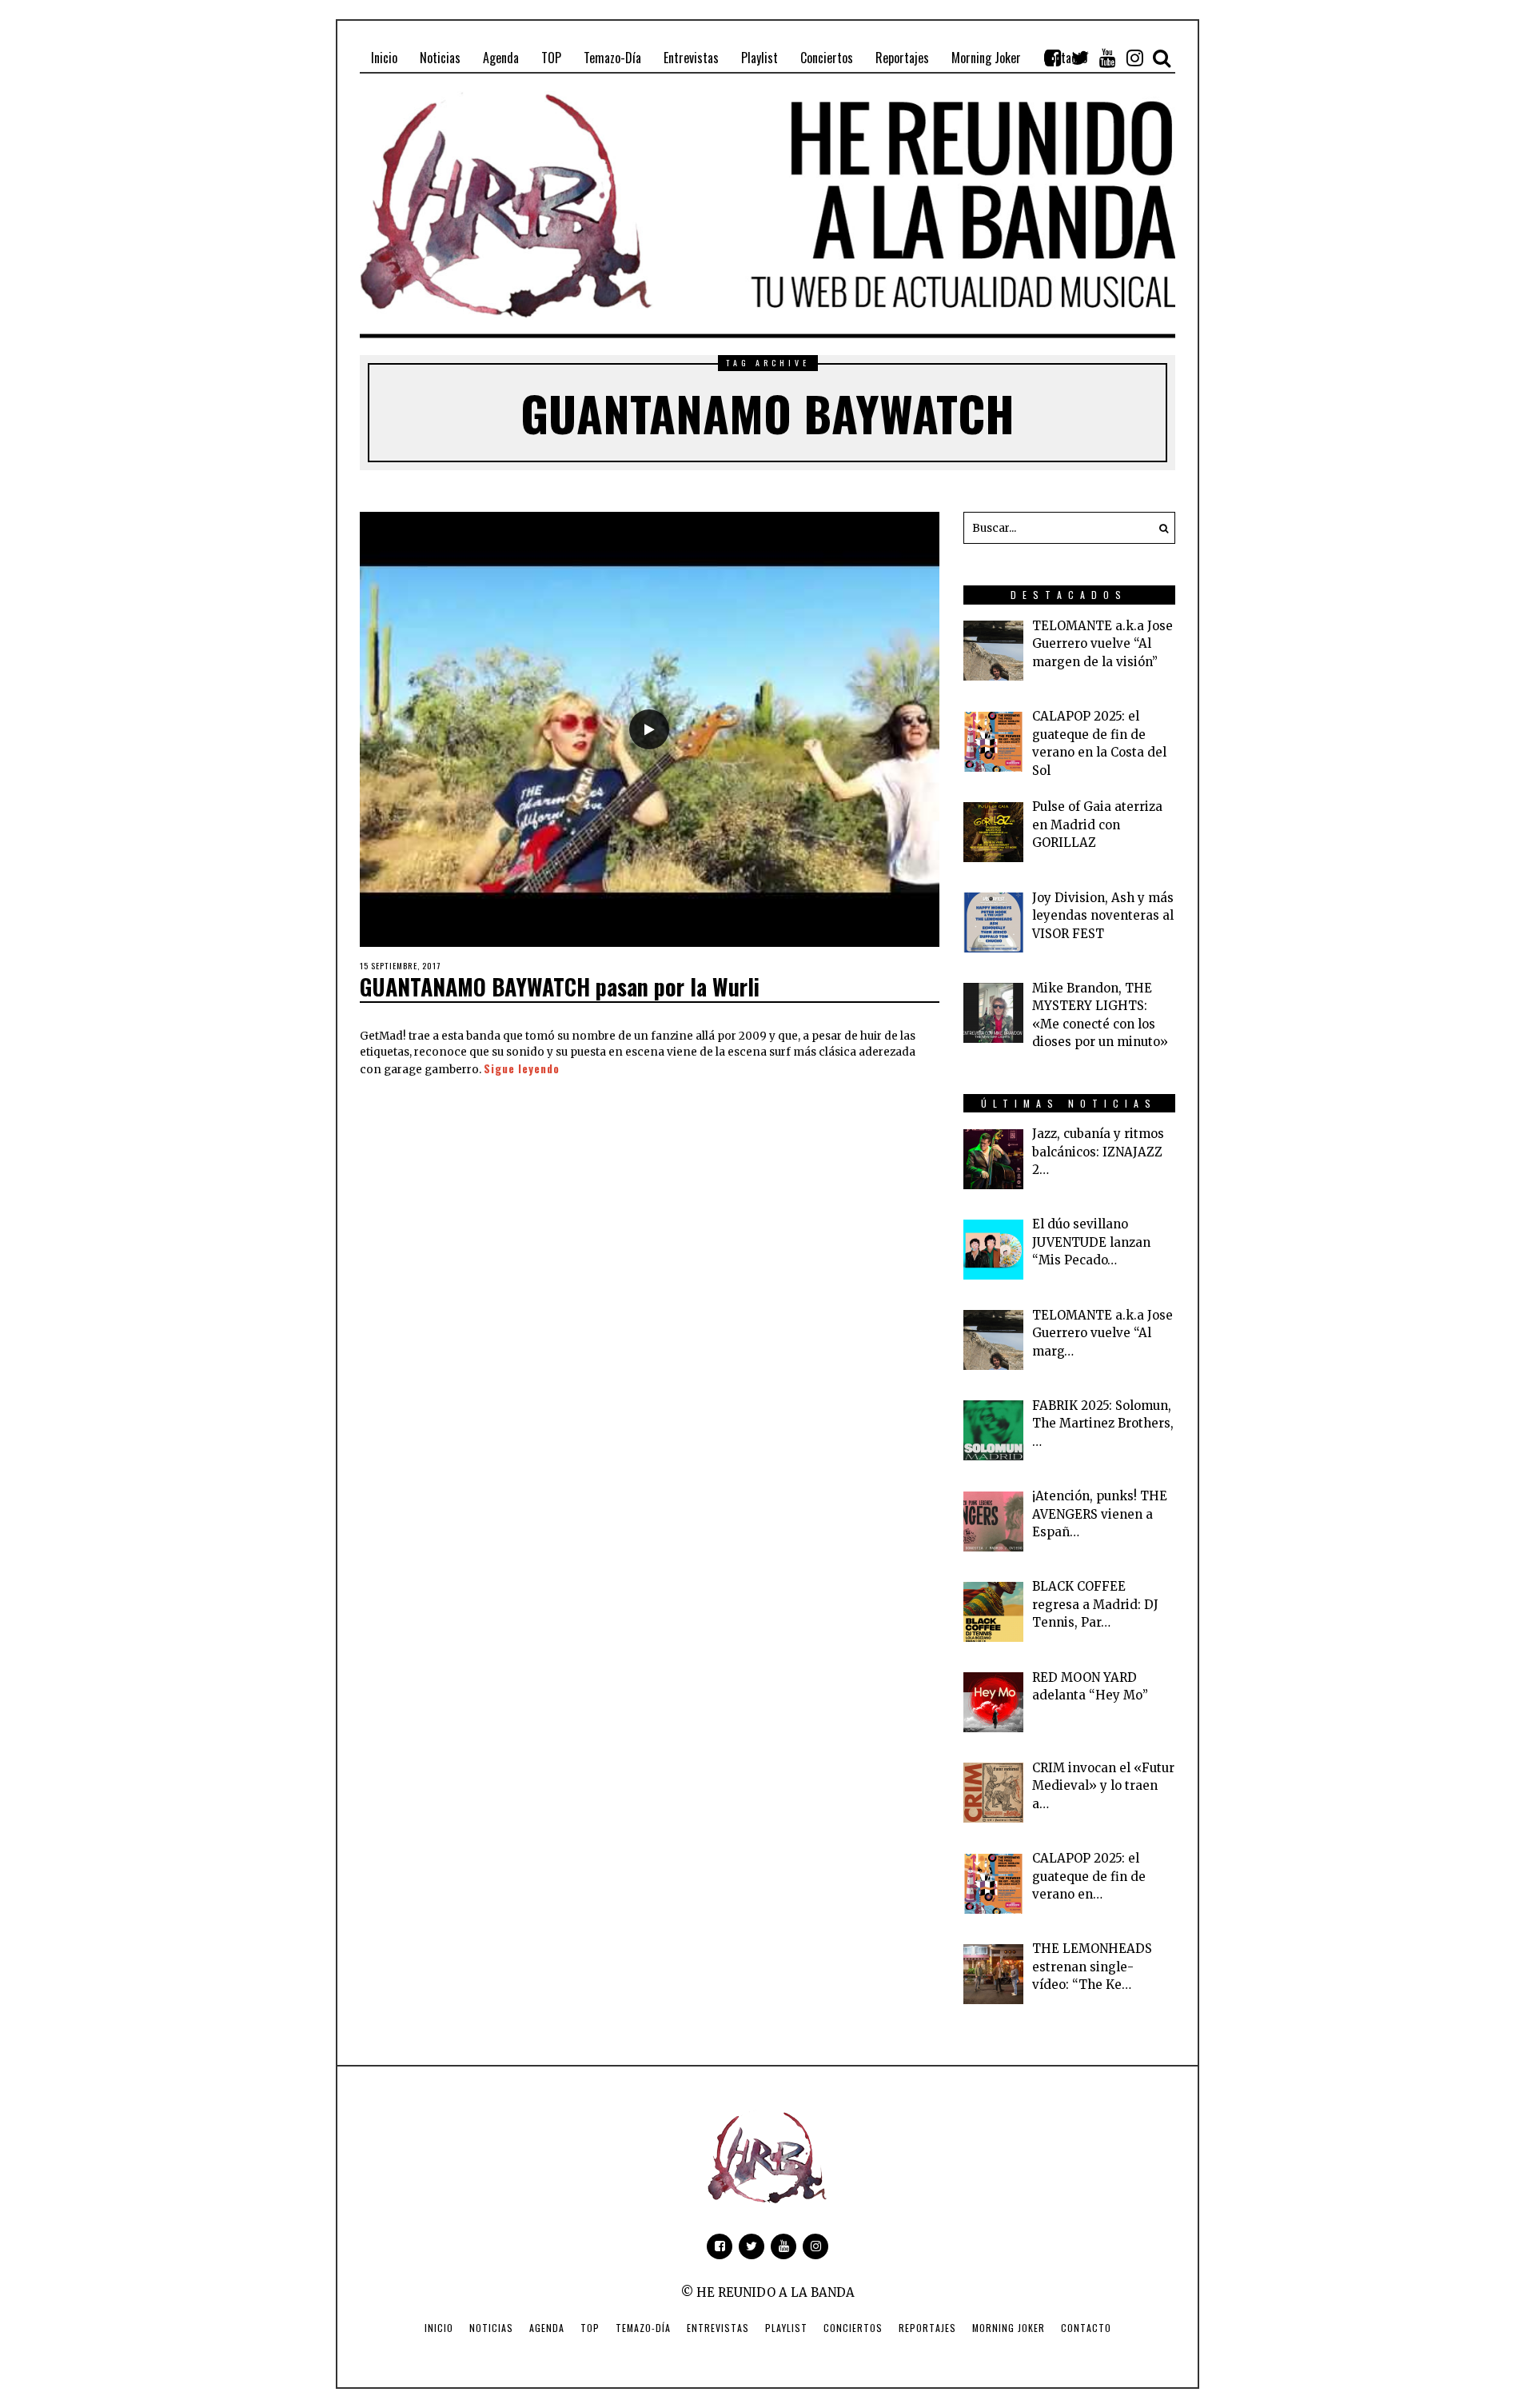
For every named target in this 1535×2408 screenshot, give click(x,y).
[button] (1159, 528)
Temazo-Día (643, 2328)
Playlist (786, 2328)
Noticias (491, 2328)
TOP (590, 2328)
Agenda (547, 2328)
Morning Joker (1009, 2328)
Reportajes (927, 2328)
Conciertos (853, 2328)
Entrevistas (718, 2328)
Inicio (439, 2328)
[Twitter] (1080, 58)
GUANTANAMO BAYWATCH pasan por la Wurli (560, 986)
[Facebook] (1053, 58)
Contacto (1086, 2328)
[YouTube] (1107, 58)
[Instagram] (1134, 58)
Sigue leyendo (522, 1068)
